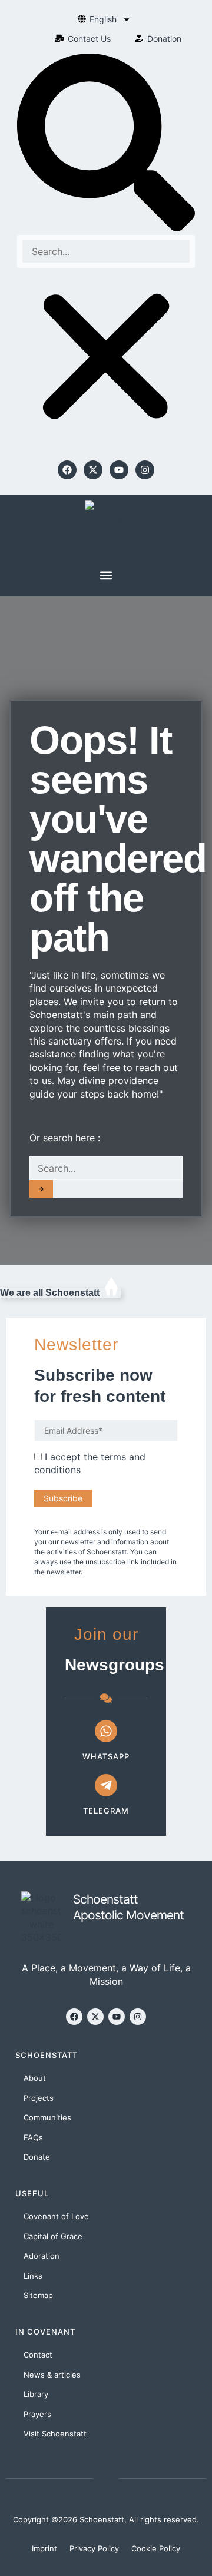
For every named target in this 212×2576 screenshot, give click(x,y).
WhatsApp (106, 1756)
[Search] (41, 1189)
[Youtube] (119, 470)
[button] (106, 144)
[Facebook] (67, 470)
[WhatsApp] (106, 1731)
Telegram (106, 1811)
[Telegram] (106, 1785)
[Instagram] (145, 470)
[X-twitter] (93, 470)
